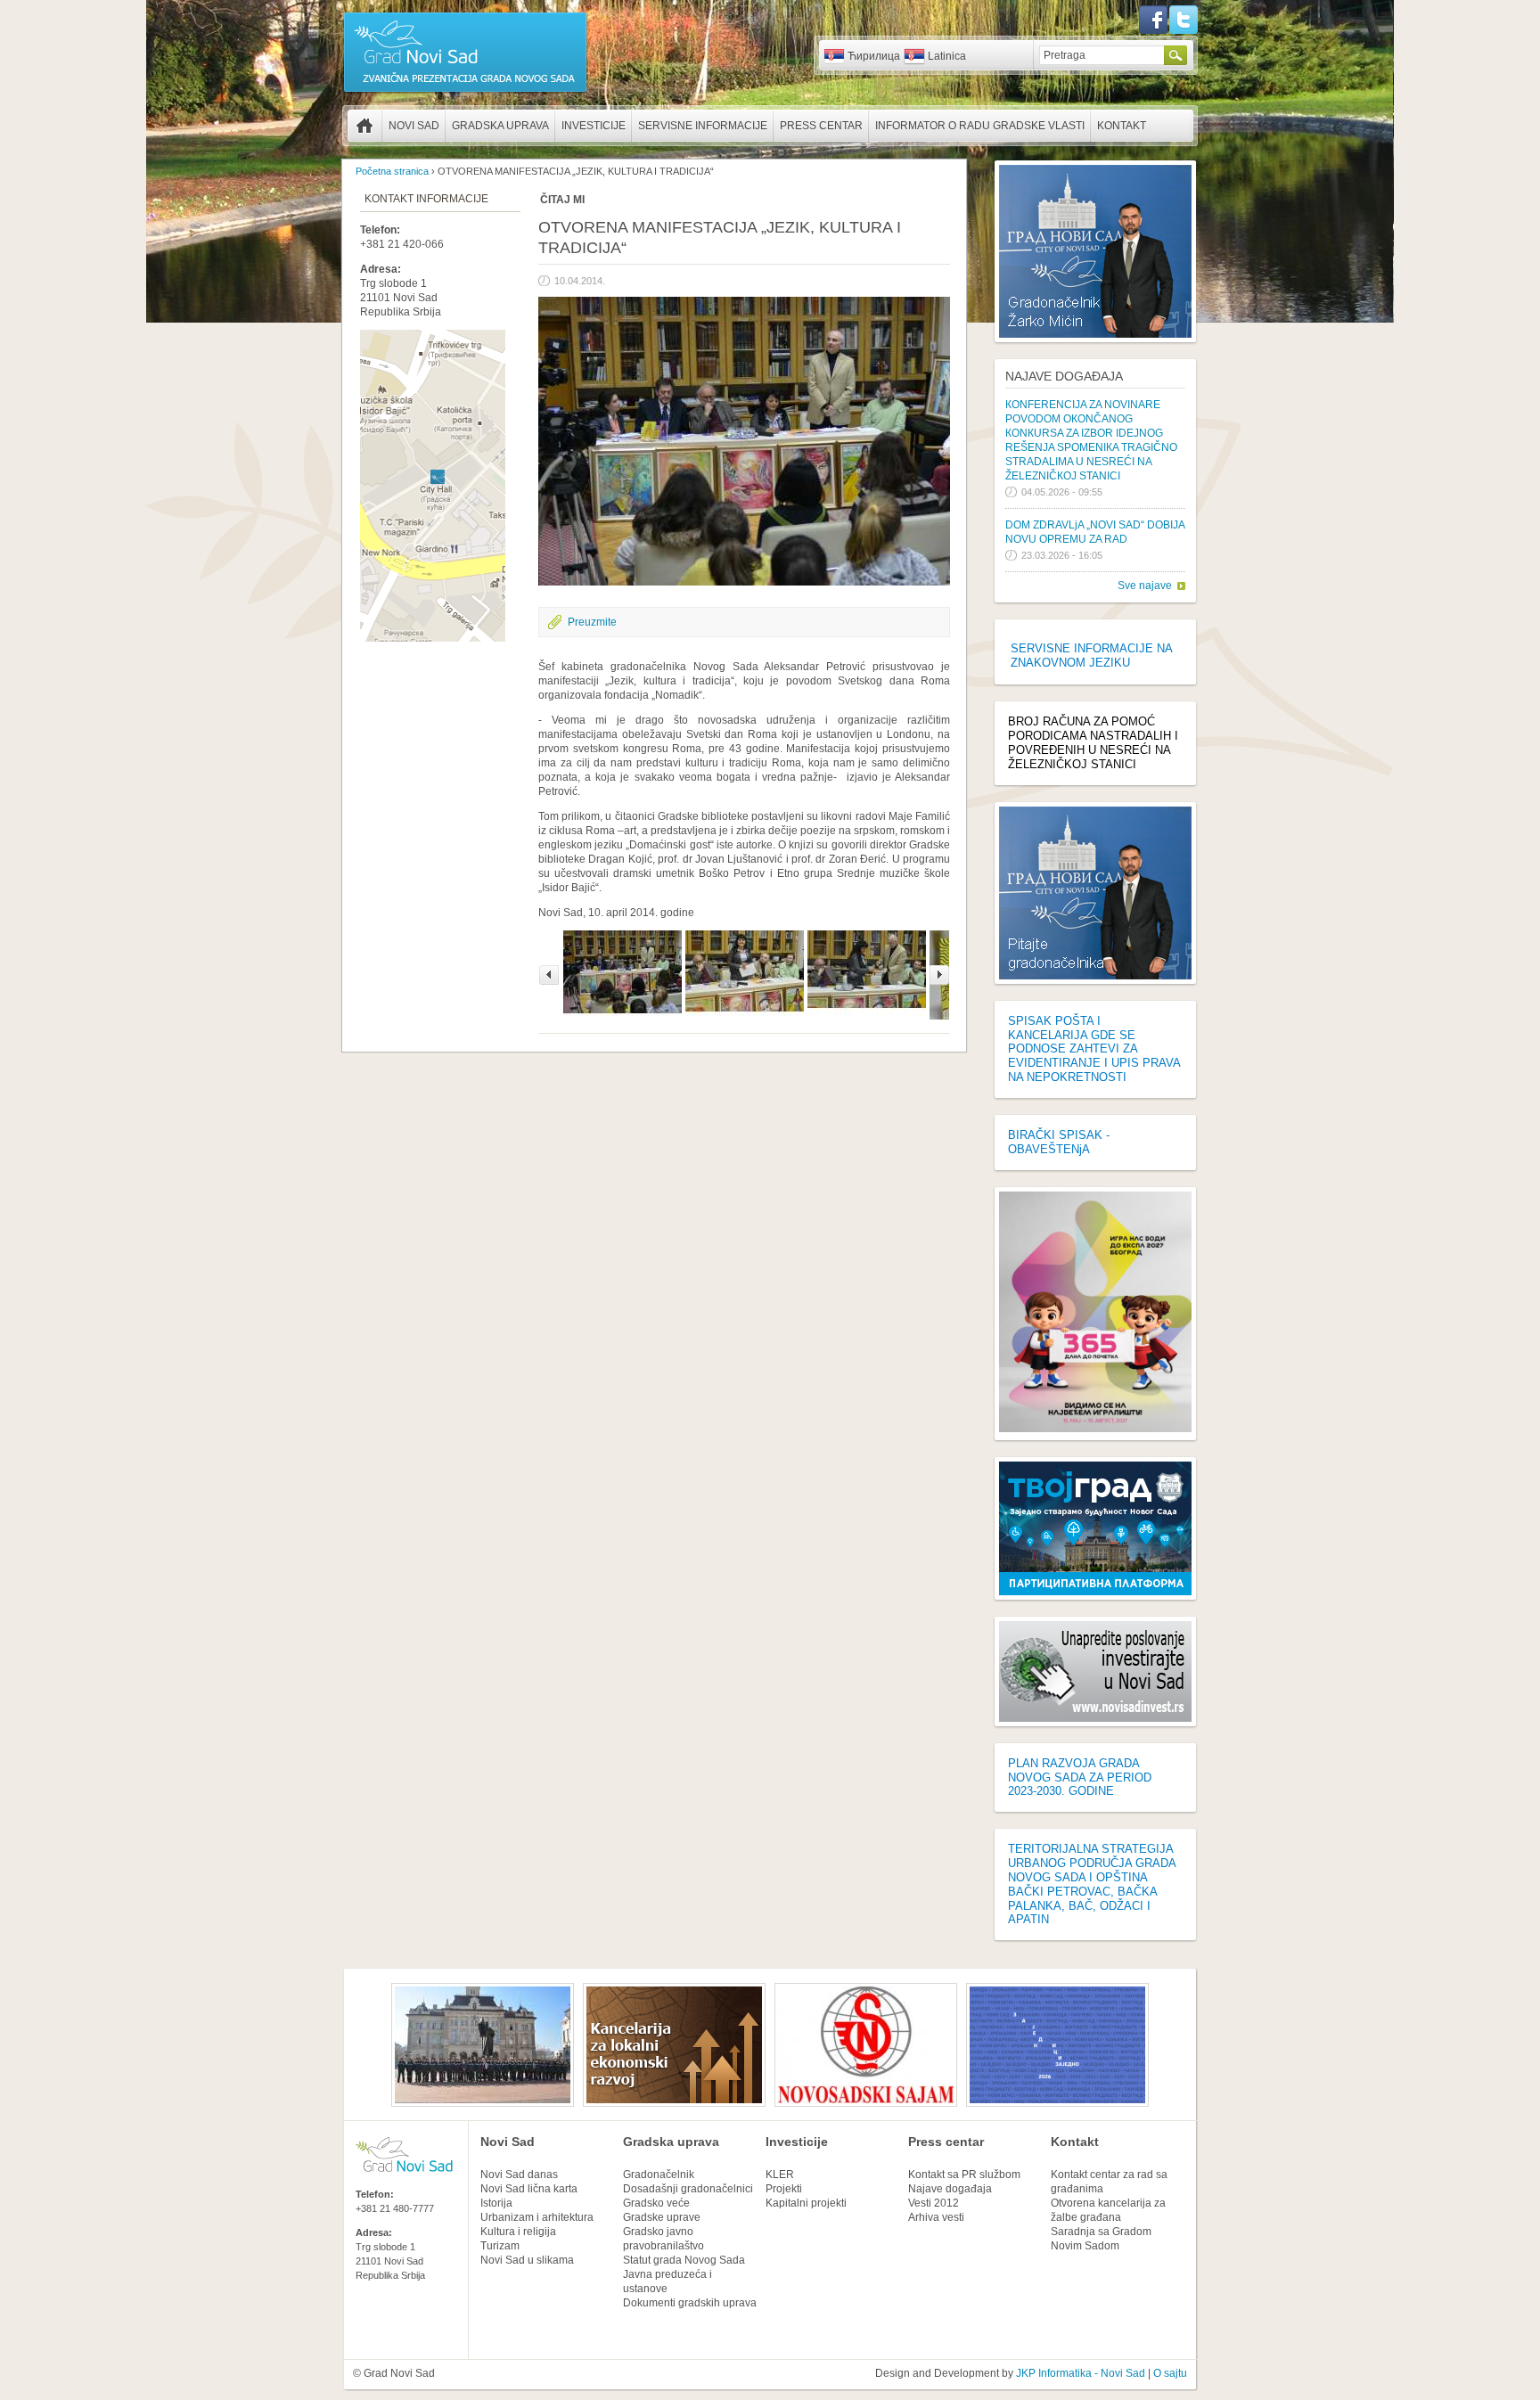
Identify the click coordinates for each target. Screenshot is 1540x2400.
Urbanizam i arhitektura (537, 2217)
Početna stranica (365, 126)
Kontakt (1122, 126)
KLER (780, 2175)
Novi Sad (414, 126)
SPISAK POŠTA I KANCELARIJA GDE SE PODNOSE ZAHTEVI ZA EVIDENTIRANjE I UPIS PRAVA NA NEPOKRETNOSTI (1094, 1049)
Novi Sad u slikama (527, 2260)
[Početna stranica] (465, 91)
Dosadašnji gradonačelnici (688, 2189)
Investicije (594, 126)
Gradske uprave (662, 2217)
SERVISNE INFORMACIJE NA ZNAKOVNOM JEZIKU (1091, 655)
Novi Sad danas (519, 2175)
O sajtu (1170, 2373)
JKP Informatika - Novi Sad (1081, 2373)
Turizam (500, 2246)
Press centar (821, 126)
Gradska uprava (500, 126)
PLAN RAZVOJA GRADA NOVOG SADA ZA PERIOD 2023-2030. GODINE (1080, 1777)
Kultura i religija (518, 2232)
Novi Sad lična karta (529, 2189)
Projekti (784, 2189)
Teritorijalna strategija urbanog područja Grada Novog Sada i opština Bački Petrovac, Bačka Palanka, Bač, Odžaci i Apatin (1092, 1884)
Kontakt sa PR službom (964, 2175)
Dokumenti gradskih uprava (690, 2303)
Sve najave (1145, 586)
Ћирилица (874, 56)
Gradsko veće (656, 2203)
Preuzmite (592, 622)
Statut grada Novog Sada (684, 2260)
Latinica (947, 56)
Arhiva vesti (936, 2217)
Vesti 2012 (934, 2203)
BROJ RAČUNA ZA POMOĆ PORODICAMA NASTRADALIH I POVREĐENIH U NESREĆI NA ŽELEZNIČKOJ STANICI (1093, 743)
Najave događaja (1064, 376)
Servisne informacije (703, 126)
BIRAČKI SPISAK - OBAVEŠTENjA (1059, 1142)
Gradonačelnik (659, 2175)
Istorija (496, 2203)
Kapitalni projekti (806, 2203)
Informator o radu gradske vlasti (980, 126)
